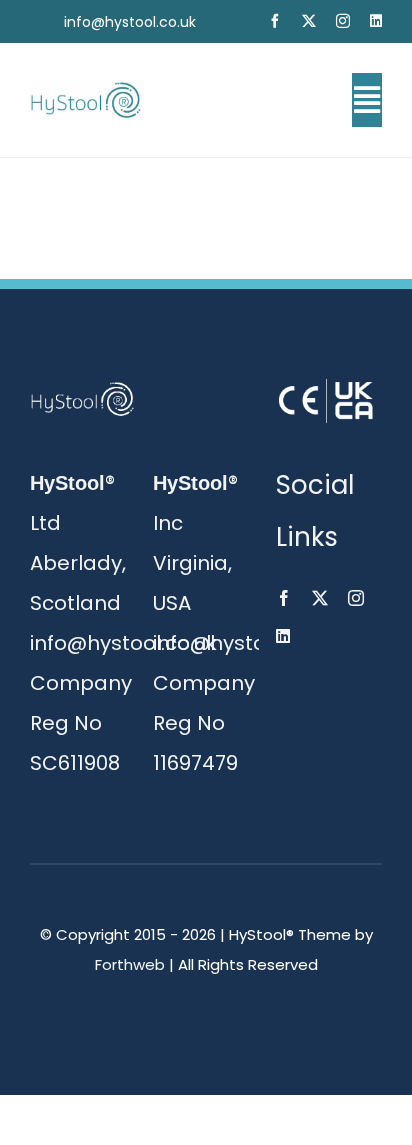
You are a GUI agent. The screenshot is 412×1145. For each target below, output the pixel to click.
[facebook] (275, 21)
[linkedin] (376, 21)
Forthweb (130, 964)
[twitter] (309, 21)
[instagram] (343, 21)
